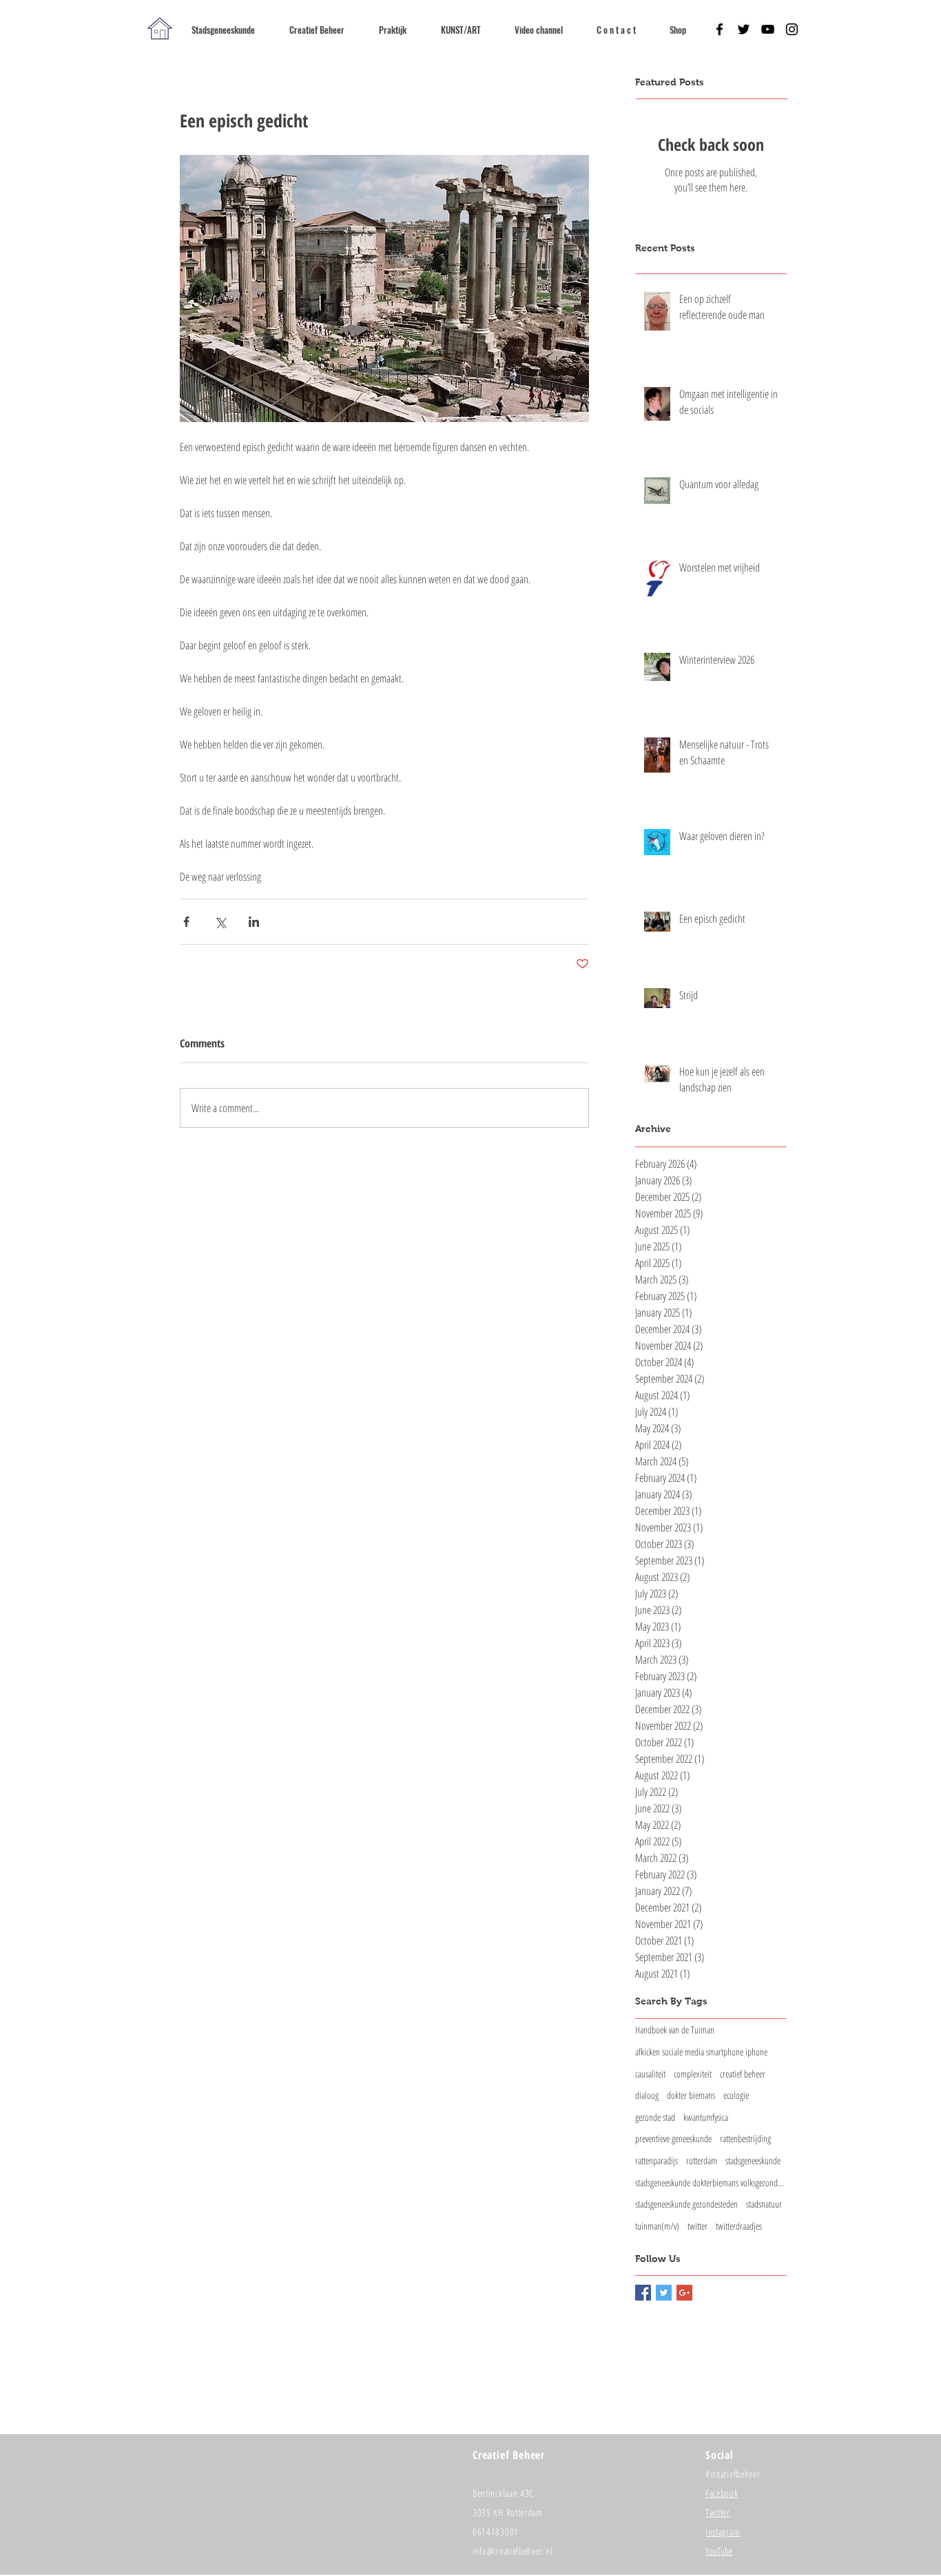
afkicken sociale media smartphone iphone (701, 2052)
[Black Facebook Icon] (720, 29)
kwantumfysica (706, 2117)
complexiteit (693, 2074)
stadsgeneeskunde (753, 2160)
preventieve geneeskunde (673, 2138)
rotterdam (702, 2160)
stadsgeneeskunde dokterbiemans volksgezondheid (711, 2182)
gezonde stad (655, 2117)
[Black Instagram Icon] (792, 29)
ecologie (736, 2095)
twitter (697, 2226)
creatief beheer (743, 2074)
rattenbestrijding (745, 2138)
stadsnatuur (764, 2204)
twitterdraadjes (739, 2226)
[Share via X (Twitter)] (220, 922)
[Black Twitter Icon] (744, 29)
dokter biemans (691, 2095)
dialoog (647, 2095)
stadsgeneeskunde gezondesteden (686, 2204)
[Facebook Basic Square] (643, 2293)
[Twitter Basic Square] (664, 2293)
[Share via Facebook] (186, 922)
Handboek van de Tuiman (675, 2030)
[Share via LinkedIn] (254, 922)
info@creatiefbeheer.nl (513, 2551)
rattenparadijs (656, 2160)
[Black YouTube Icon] (768, 29)
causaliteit (650, 2074)
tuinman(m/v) (657, 2226)
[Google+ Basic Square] (684, 2293)
